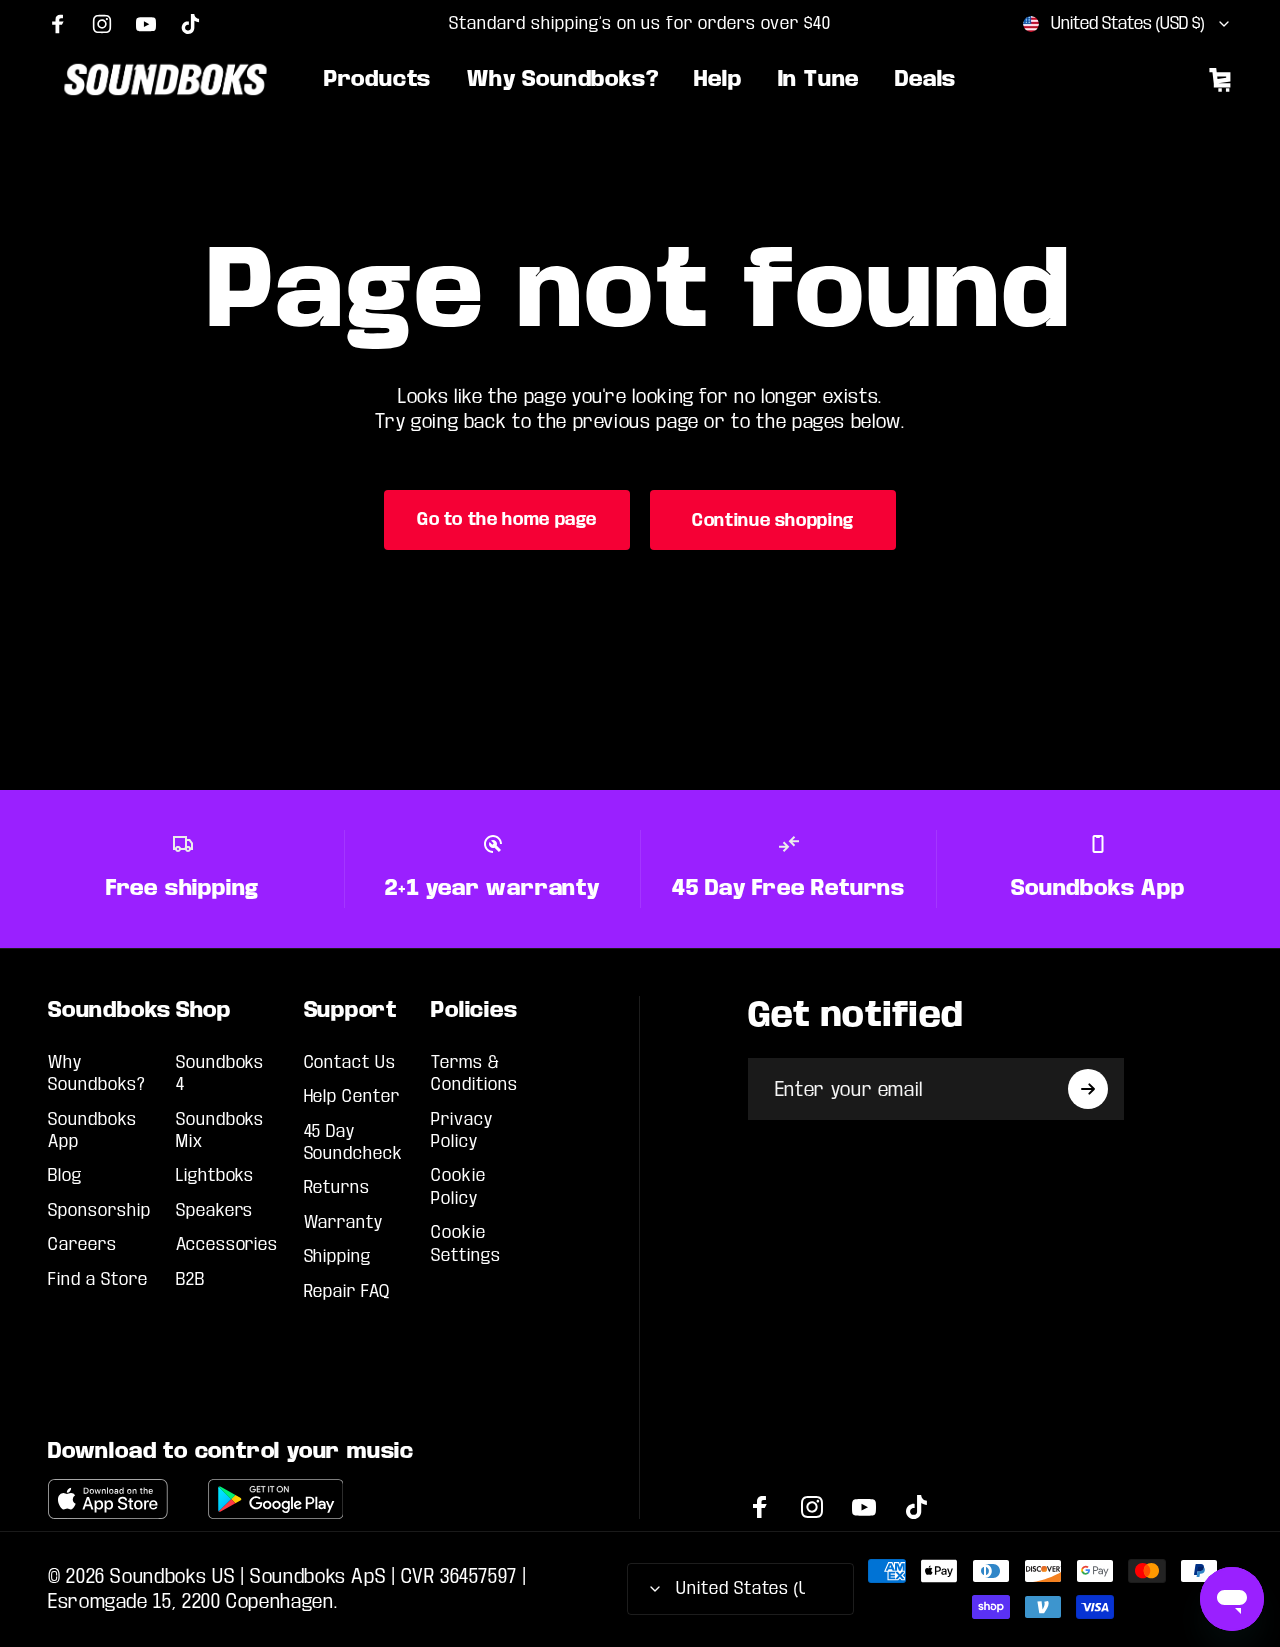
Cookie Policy (458, 1186)
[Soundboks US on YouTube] (146, 24)
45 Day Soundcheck (354, 1142)
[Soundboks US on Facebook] (58, 24)
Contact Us (350, 1062)
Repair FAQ (347, 1291)
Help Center (352, 1096)
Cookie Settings (466, 1243)
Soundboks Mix (220, 1130)
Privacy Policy (462, 1130)
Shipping (338, 1256)
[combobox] (1127, 24)
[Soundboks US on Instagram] (102, 24)
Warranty (344, 1222)
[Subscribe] (1088, 1089)
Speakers (215, 1210)
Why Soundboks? (97, 1073)
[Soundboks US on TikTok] (190, 24)
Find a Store (98, 1279)
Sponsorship (99, 1210)
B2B (190, 1279)
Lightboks (215, 1175)
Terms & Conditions (474, 1073)
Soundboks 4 (220, 1073)
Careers (82, 1244)
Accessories (227, 1244)
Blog (65, 1175)
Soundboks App (92, 1130)
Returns (337, 1187)
